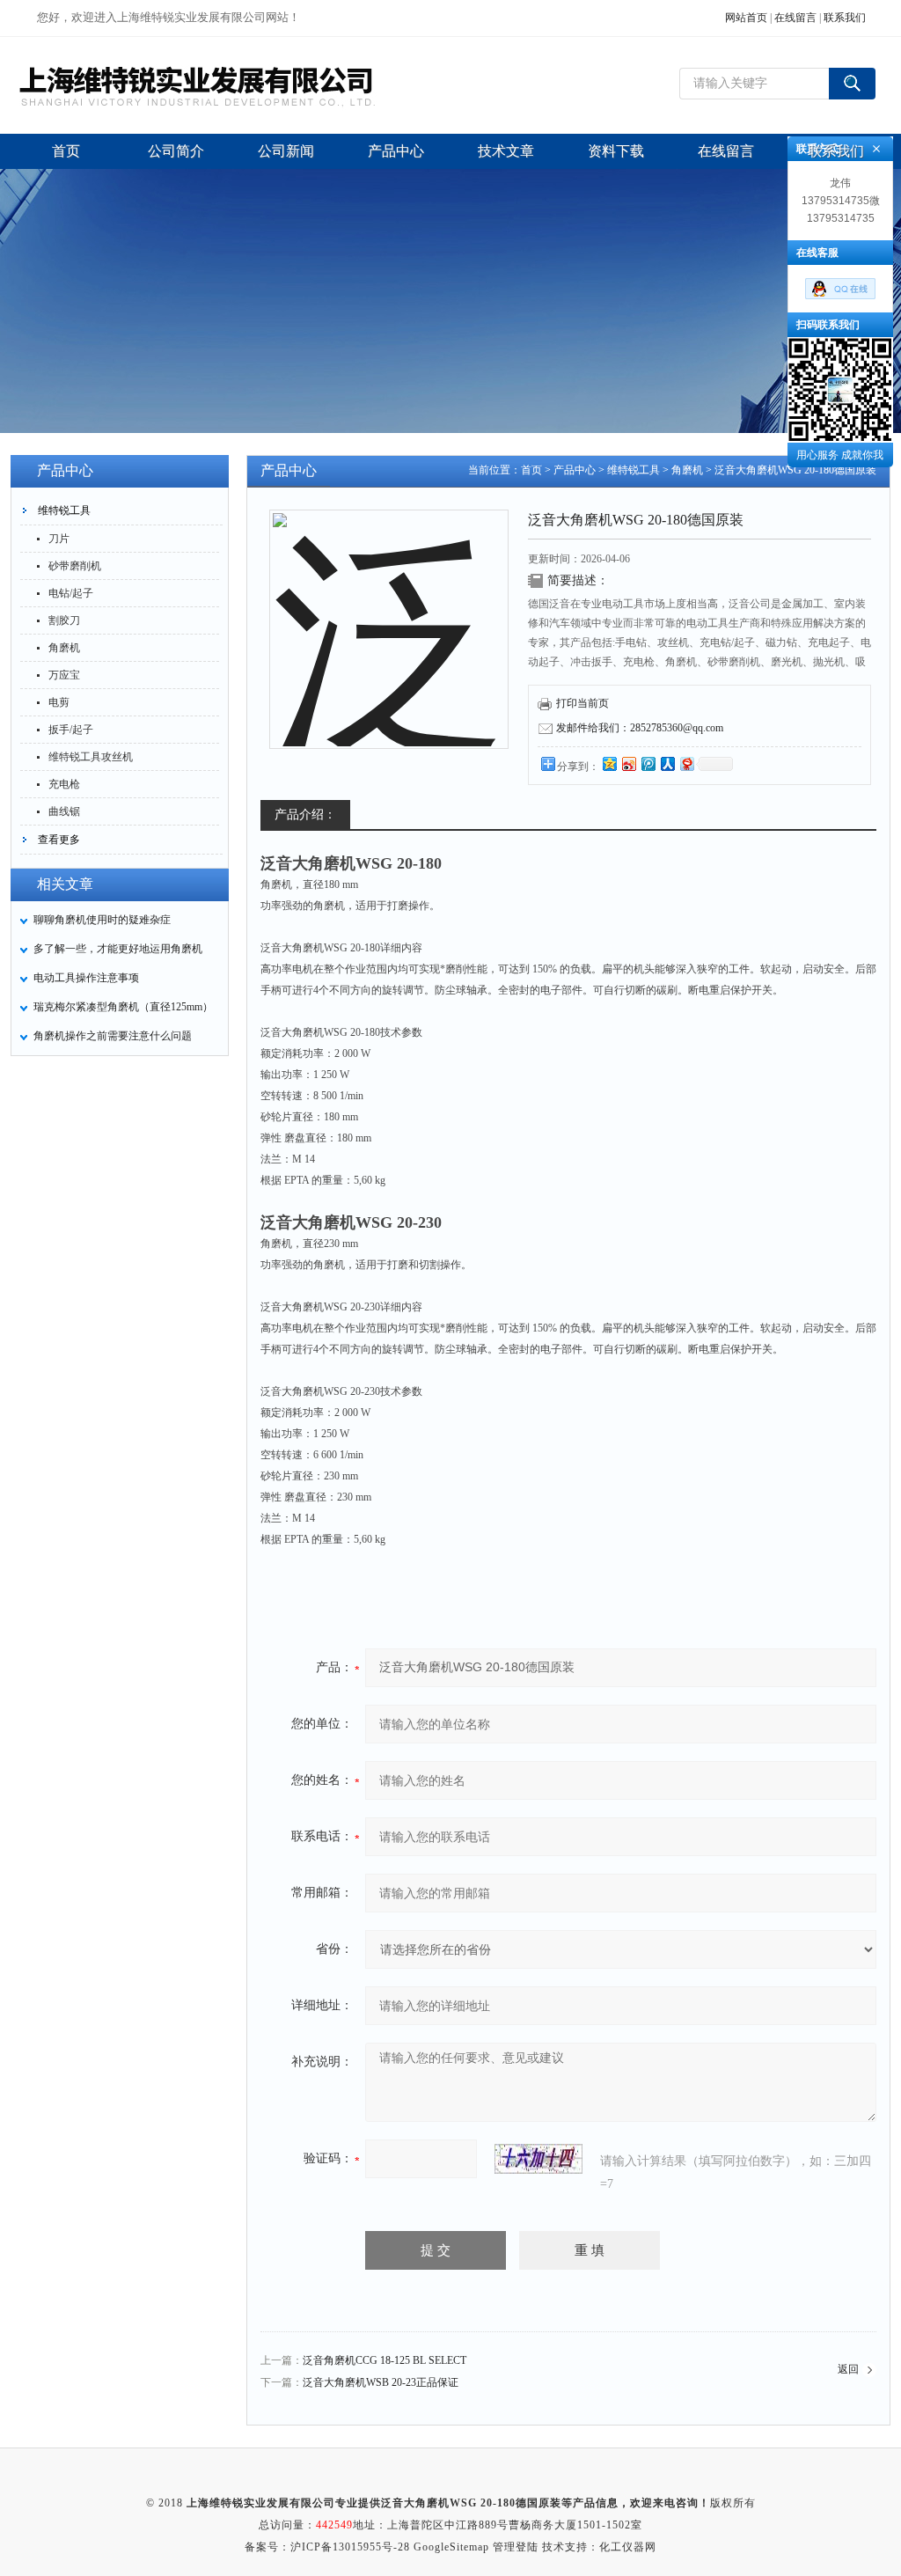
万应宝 (64, 675)
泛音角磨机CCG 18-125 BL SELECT (385, 2360)
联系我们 (845, 18)
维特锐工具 (64, 510)
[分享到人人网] (667, 763)
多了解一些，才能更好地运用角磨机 (118, 949)
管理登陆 (516, 2547)
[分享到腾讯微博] (648, 763)
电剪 (59, 702)
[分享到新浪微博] (628, 763)
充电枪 (64, 784)
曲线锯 (64, 811)
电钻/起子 (71, 593)
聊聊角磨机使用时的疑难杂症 (102, 920)
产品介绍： (305, 815)
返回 (848, 2369)
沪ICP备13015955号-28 (350, 2547)
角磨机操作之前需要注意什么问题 (113, 1036)
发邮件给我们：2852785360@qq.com (640, 728)
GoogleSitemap (451, 2547)
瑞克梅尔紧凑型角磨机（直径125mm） (123, 1007)
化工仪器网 (628, 2547)
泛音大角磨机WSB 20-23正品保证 (381, 2382)
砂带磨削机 (75, 566)
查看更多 (59, 840)
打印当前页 (582, 703)
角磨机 (64, 648)
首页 (531, 470)
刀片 (59, 539)
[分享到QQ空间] (609, 763)
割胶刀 (64, 620)
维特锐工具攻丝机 (91, 757)
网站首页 (746, 18)
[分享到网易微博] (686, 763)
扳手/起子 (71, 730)
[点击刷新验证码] (538, 2159)
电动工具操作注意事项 (86, 978)
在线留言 (795, 18)
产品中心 (575, 470)
